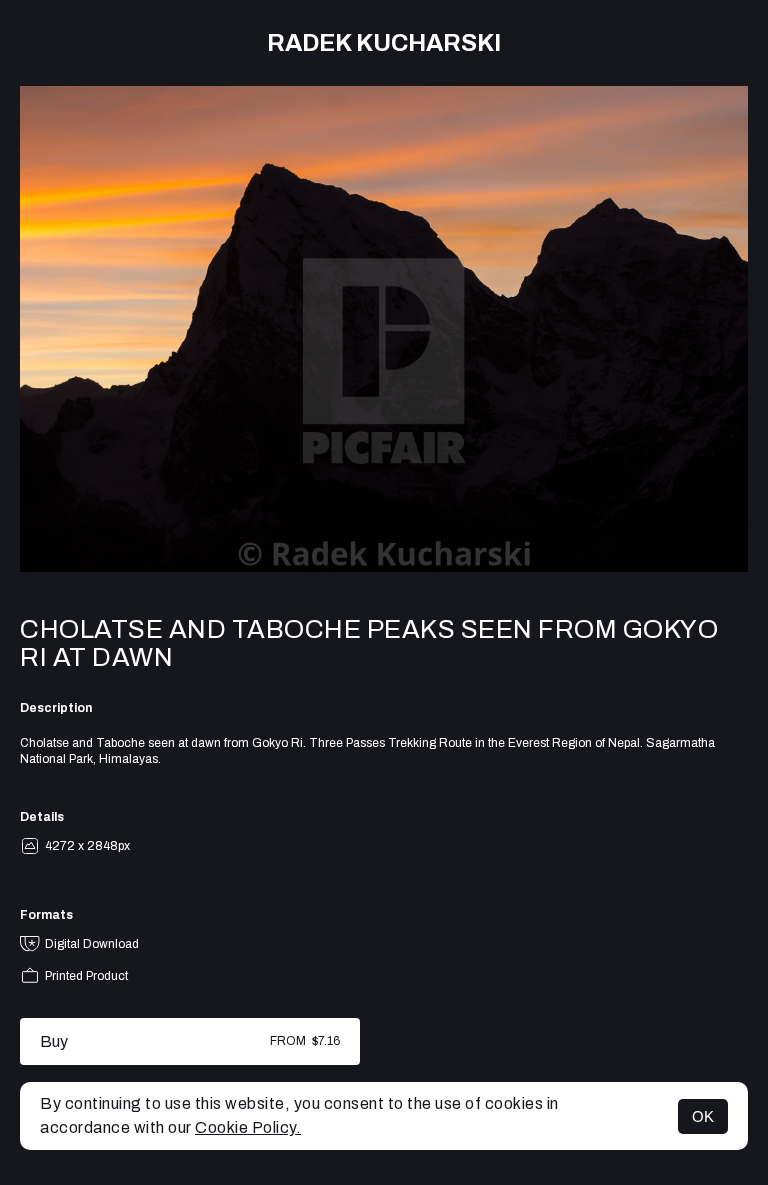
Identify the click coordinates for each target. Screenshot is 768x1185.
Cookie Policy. (248, 1127)
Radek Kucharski (384, 43)
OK (703, 1116)
